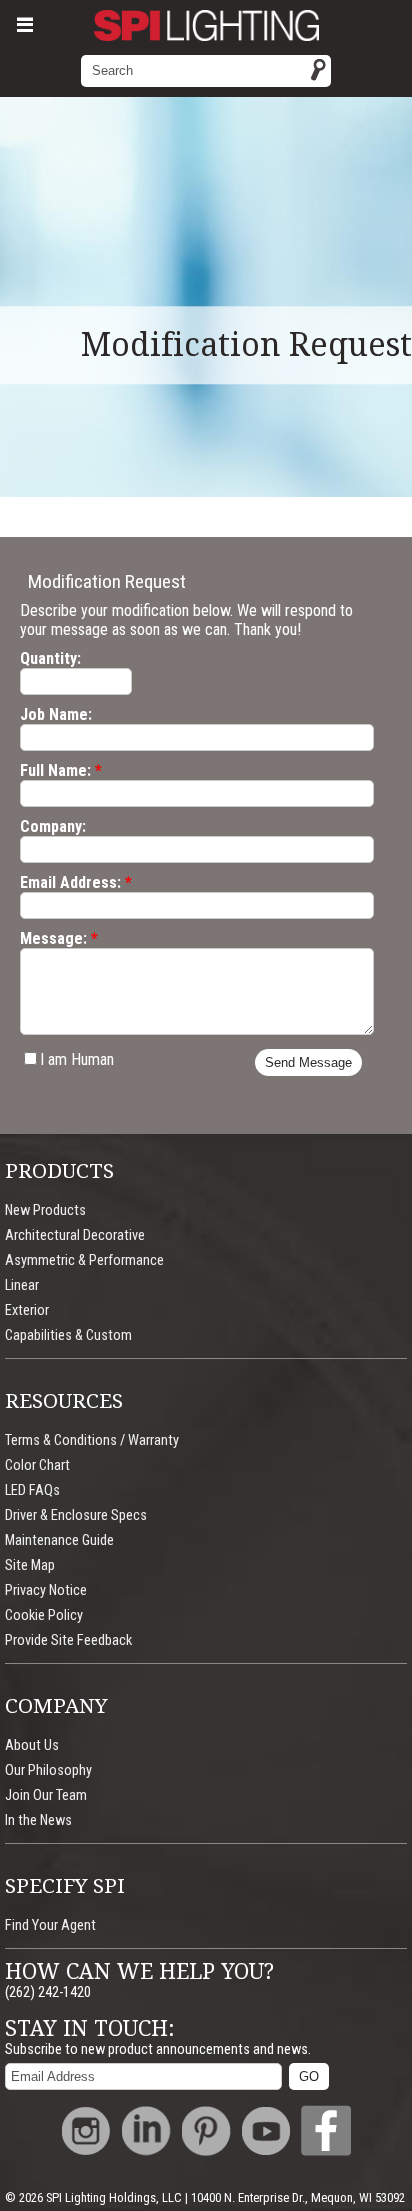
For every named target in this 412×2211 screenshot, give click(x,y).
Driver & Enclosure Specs (76, 1515)
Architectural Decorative (75, 1235)
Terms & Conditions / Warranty (92, 1440)
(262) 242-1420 (48, 1992)
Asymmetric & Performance (84, 1260)
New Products (45, 1210)
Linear (22, 1285)
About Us (32, 1745)
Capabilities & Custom (68, 1335)
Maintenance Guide (59, 1540)
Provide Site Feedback (68, 1640)
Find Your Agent (50, 1925)
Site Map (30, 1565)
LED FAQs (32, 1490)
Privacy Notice (46, 1590)
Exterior (27, 1310)
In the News (38, 1820)
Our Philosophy (48, 1770)
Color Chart (37, 1465)
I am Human (77, 1059)
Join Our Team (46, 1795)
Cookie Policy (44, 1615)
